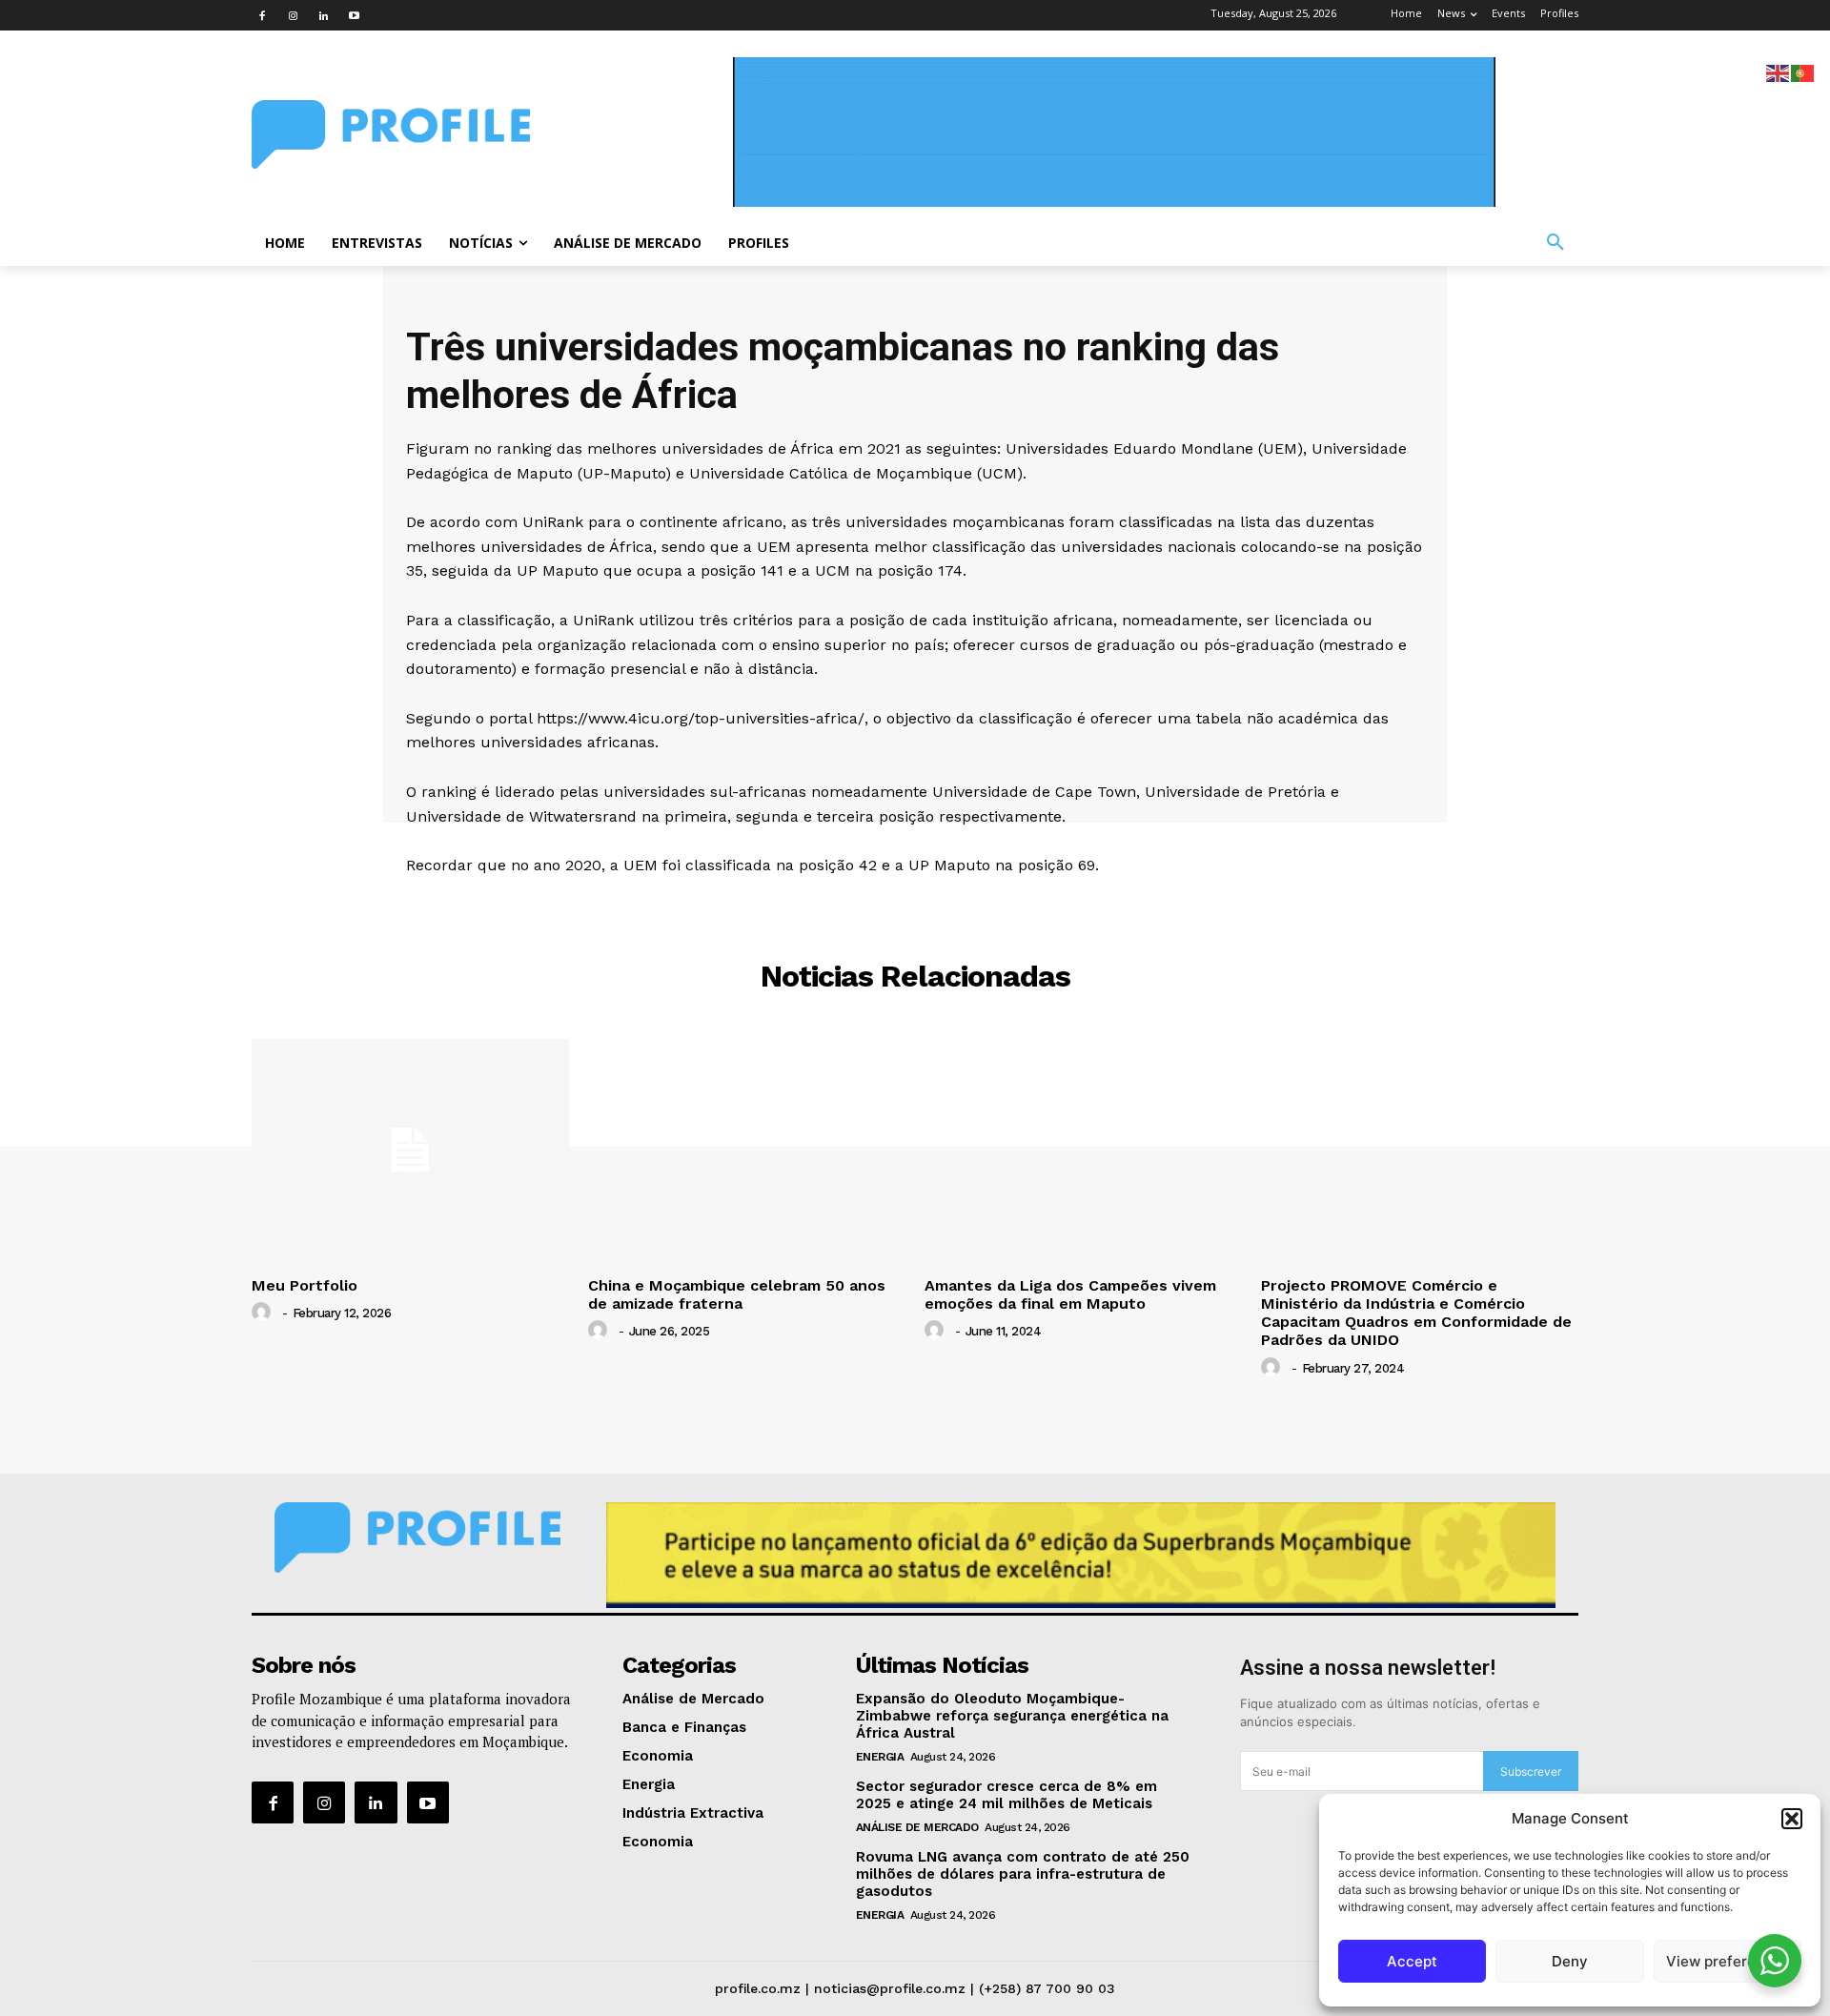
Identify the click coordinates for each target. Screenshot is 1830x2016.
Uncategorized (915, 905)
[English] (1779, 72)
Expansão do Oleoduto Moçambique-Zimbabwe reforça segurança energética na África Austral (1012, 1716)
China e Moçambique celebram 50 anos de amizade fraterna (737, 1294)
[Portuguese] (1803, 72)
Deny (1570, 1961)
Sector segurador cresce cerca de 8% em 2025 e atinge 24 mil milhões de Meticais (1006, 1795)
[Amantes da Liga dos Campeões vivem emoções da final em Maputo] (1083, 1150)
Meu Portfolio (305, 1285)
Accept (1412, 1961)
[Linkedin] (323, 15)
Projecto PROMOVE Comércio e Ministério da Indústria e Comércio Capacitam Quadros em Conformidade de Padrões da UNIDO (1416, 1313)
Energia (880, 1757)
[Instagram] (293, 15)
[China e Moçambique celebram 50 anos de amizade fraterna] (747, 1150)
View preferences (1728, 1961)
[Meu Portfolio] (410, 1150)
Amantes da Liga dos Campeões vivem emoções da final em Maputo (1070, 1294)
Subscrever (1531, 1772)
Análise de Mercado (917, 1827)
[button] (1792, 1819)
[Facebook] (262, 15)
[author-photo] (264, 1313)
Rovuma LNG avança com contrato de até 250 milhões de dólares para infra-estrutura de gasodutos (1023, 1874)
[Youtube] (354, 15)
